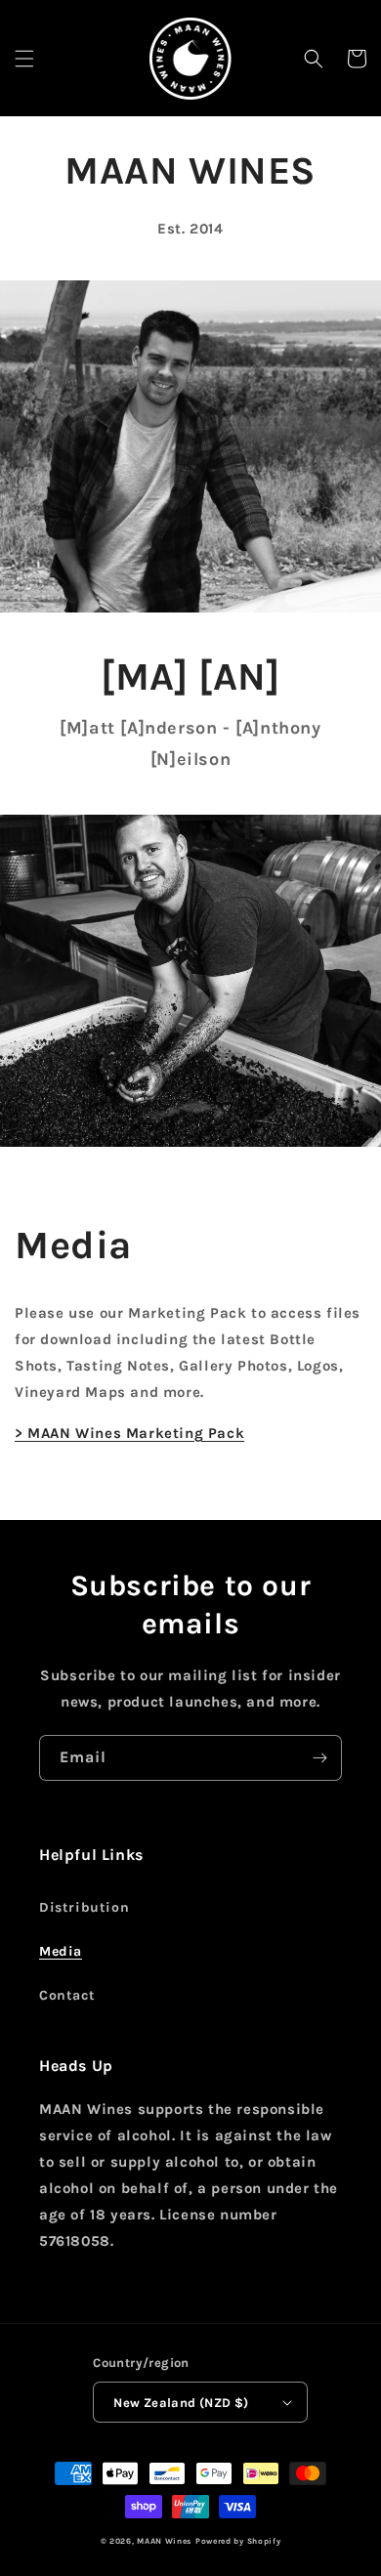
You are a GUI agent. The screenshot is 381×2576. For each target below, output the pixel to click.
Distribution (84, 1907)
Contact (67, 1995)
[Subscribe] (319, 1758)
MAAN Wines (164, 2541)
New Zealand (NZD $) (181, 2403)
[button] (24, 59)
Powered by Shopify (238, 2541)
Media (61, 1951)
